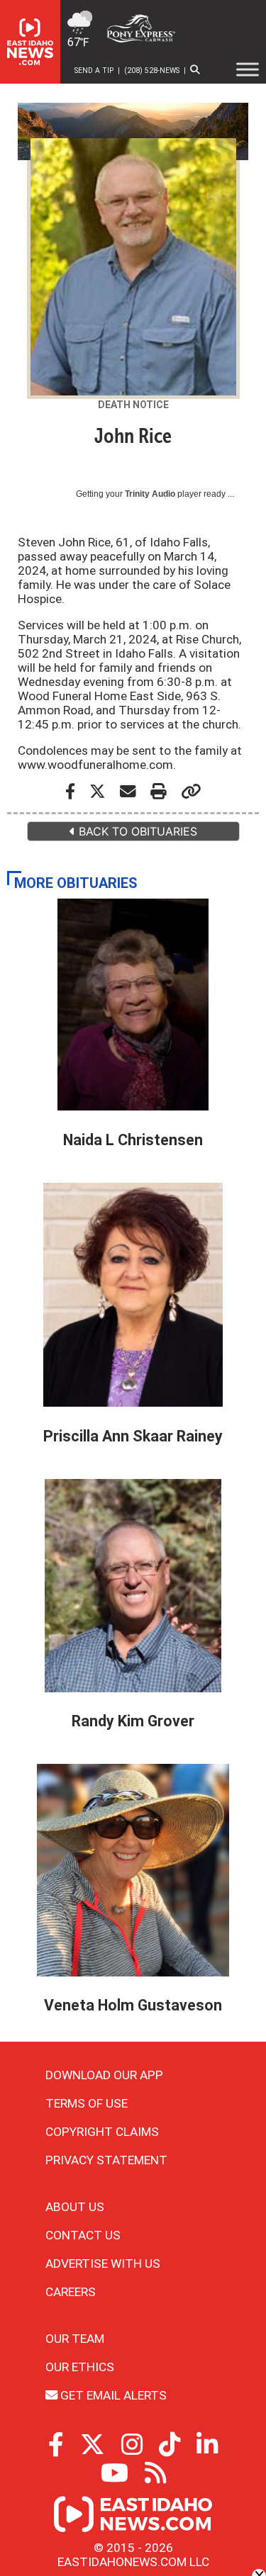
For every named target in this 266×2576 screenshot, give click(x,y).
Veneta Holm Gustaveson (133, 2005)
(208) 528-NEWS (152, 71)
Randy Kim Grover (133, 1721)
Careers (71, 2292)
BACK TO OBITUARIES (136, 831)
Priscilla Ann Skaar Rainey (133, 1436)
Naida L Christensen (133, 1140)
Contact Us (83, 2235)
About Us (75, 2207)
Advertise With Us (103, 2263)
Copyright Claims (102, 2132)
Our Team (75, 2339)
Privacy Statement (106, 2160)
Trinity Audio (150, 494)
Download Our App (104, 2075)
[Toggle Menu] (248, 69)
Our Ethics (80, 2367)
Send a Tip (94, 71)
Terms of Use (87, 2103)
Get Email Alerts (112, 2395)
